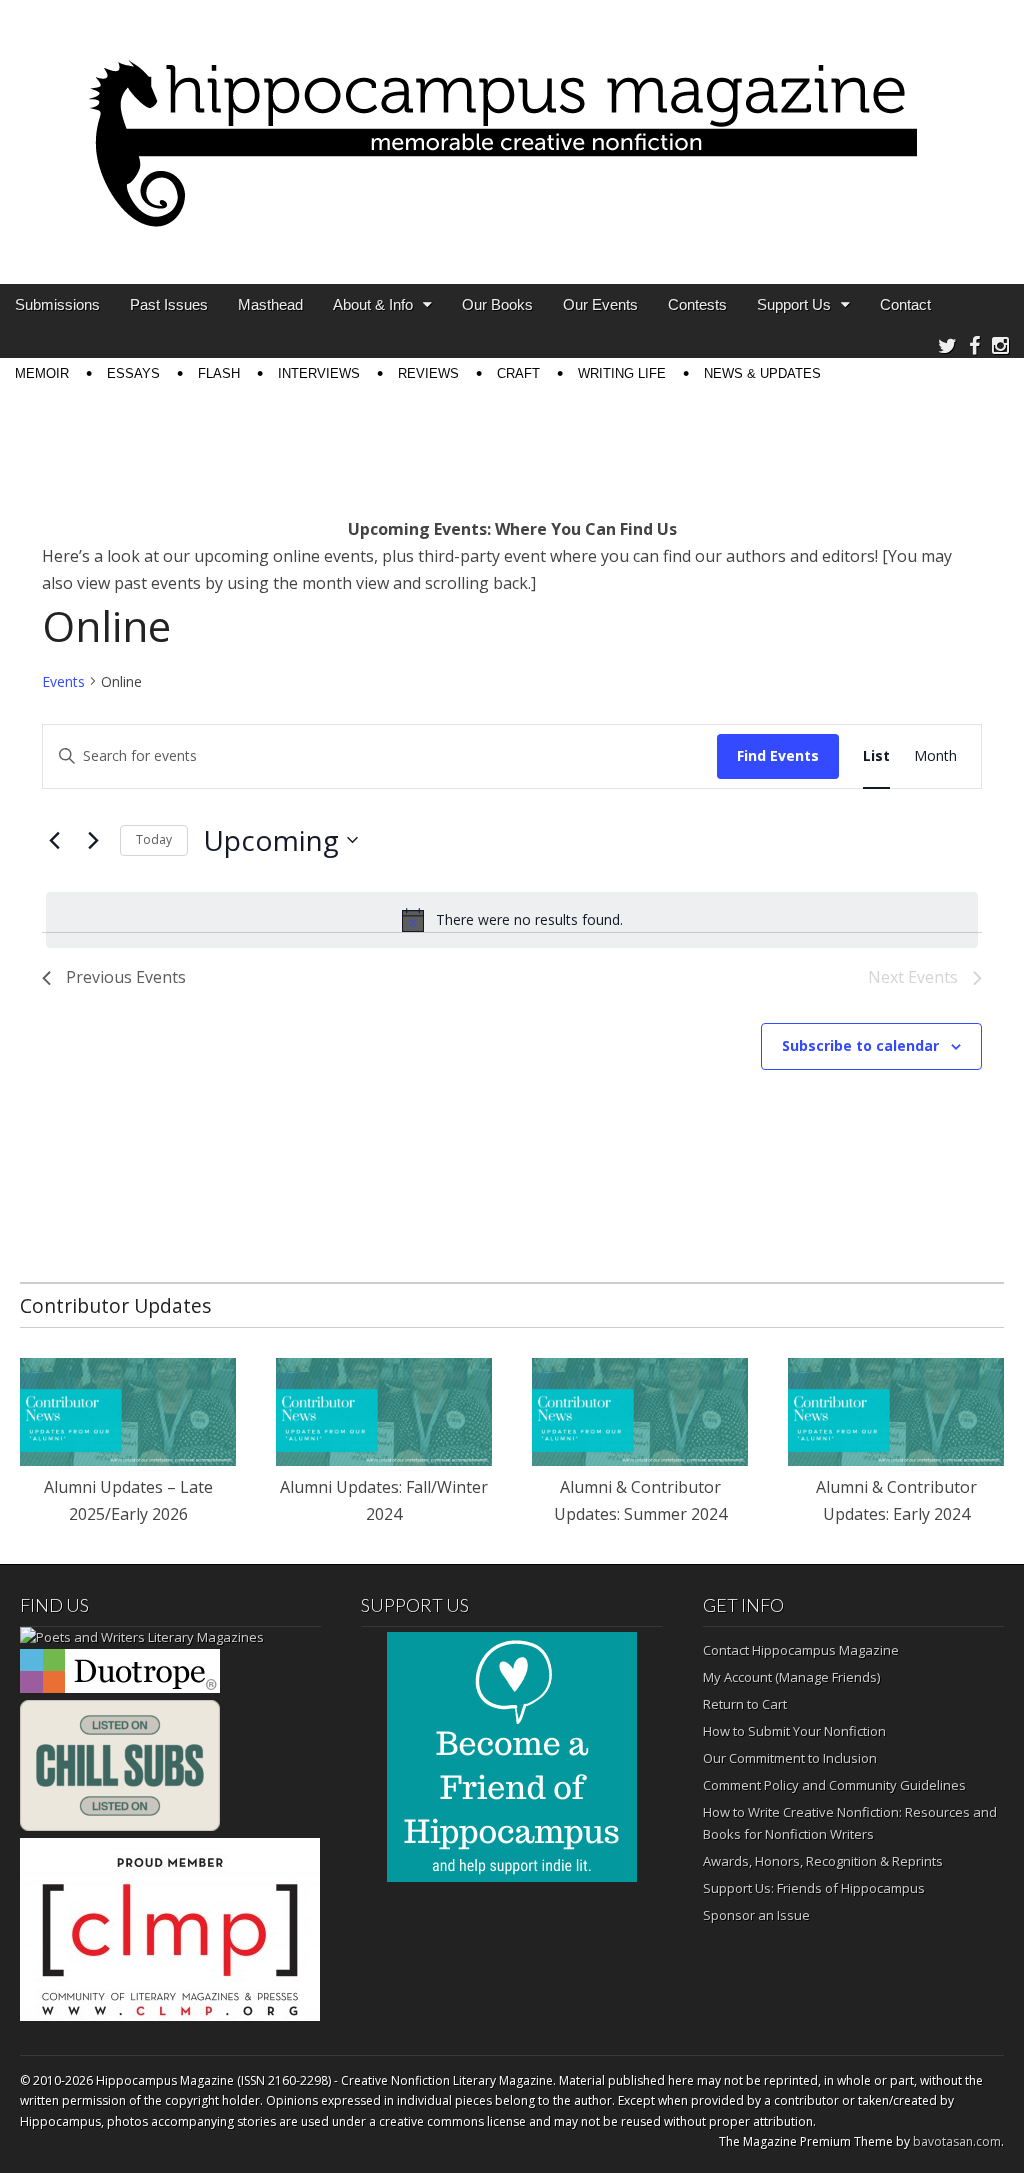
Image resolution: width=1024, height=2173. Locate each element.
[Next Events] (93, 840)
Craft (518, 373)
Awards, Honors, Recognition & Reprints (823, 1861)
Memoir (42, 373)
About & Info (373, 304)
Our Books (497, 304)
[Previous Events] (54, 840)
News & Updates (762, 373)
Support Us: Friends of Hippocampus (814, 1888)
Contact (905, 304)
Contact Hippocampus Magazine (801, 1650)
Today (154, 839)
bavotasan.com (957, 2141)
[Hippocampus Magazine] (512, 127)
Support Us (794, 304)
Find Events (778, 755)
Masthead (270, 304)
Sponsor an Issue (756, 1915)
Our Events (600, 304)
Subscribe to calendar (860, 1045)
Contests (697, 304)
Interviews (319, 373)
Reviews (428, 373)
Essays (133, 373)
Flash (219, 373)
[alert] (512, 920)
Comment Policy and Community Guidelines (834, 1785)
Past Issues (169, 304)
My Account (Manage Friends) (791, 1677)
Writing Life (622, 373)
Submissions (57, 304)
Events (63, 681)
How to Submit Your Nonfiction (794, 1731)
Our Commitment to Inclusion (790, 1758)
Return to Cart (745, 1704)
